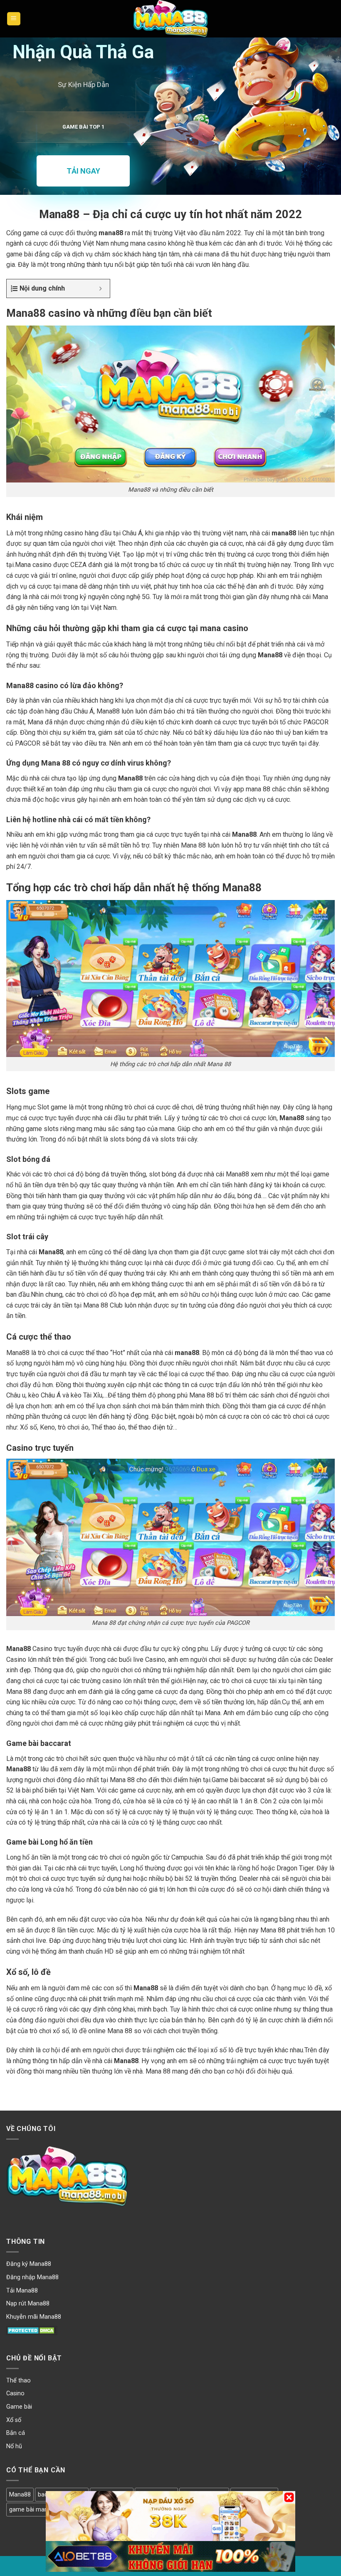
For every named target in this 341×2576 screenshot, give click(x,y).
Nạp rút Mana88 (28, 2304)
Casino (15, 2393)
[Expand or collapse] (100, 288)
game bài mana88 (33, 2510)
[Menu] (14, 19)
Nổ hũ (14, 2446)
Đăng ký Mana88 (29, 2264)
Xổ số (14, 2420)
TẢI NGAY (83, 171)
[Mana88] (170, 19)
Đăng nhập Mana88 (32, 2277)
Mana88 (20, 2495)
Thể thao (19, 2381)
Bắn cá (16, 2433)
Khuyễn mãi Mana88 (34, 2317)
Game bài (19, 2407)
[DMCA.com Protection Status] (32, 2330)
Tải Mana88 (22, 2291)
